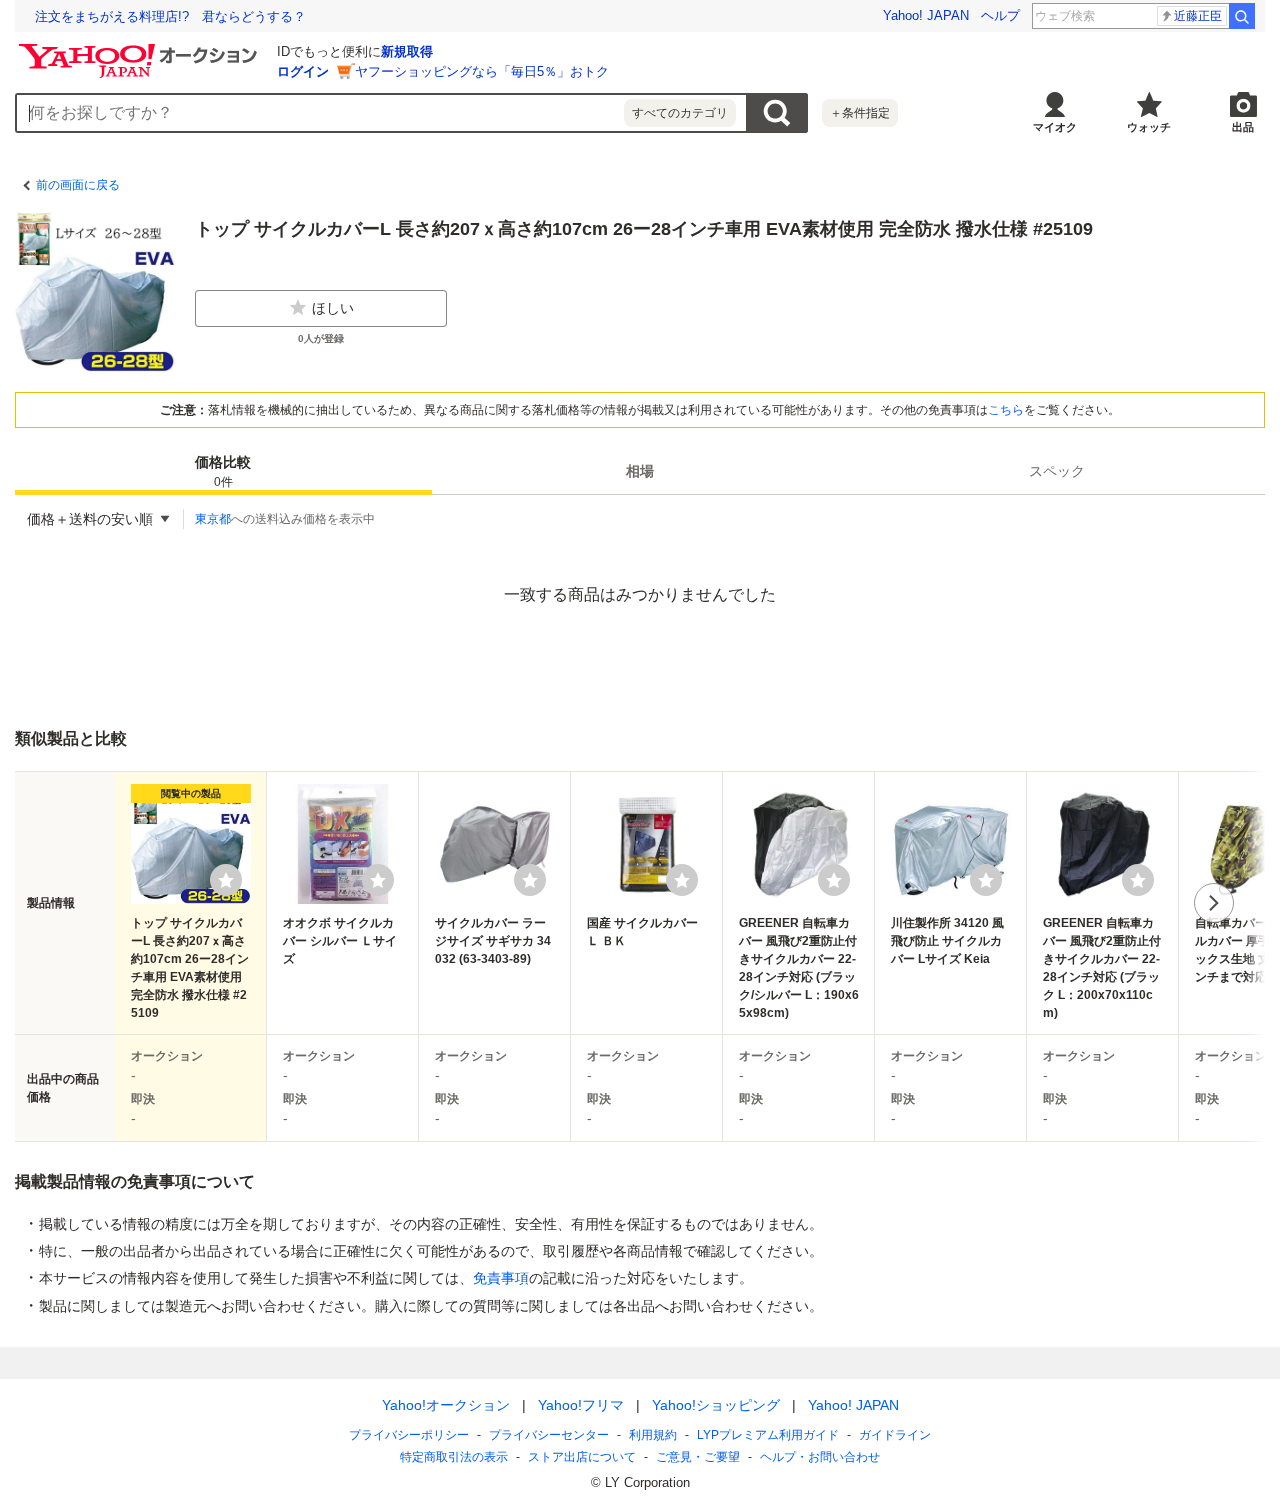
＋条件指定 (860, 113)
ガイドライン (895, 1435)
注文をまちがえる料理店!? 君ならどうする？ (170, 16)
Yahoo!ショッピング (716, 1405)
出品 (1243, 127)
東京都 (213, 519)
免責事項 (501, 1278)
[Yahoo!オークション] (141, 49)
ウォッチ (1149, 127)
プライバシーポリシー (409, 1435)
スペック (1057, 471)
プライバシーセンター (549, 1435)
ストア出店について (582, 1457)
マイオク (1055, 127)
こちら (1006, 410)
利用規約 (653, 1435)
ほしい (333, 308)
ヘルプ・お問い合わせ (820, 1457)
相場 (640, 471)
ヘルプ (1000, 15)
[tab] (223, 471)
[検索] (1242, 16)
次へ (1214, 903)
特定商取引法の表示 (454, 1457)
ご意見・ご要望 (698, 1457)
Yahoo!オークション (446, 1405)
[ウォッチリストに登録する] (226, 880)
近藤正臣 (1198, 16)
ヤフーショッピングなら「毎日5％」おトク (482, 71)
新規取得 (407, 51)
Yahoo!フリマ (581, 1405)
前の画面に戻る (78, 185)
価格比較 (223, 471)
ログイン (303, 71)
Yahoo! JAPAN (926, 15)
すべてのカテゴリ (680, 113)
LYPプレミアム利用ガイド (768, 1435)
